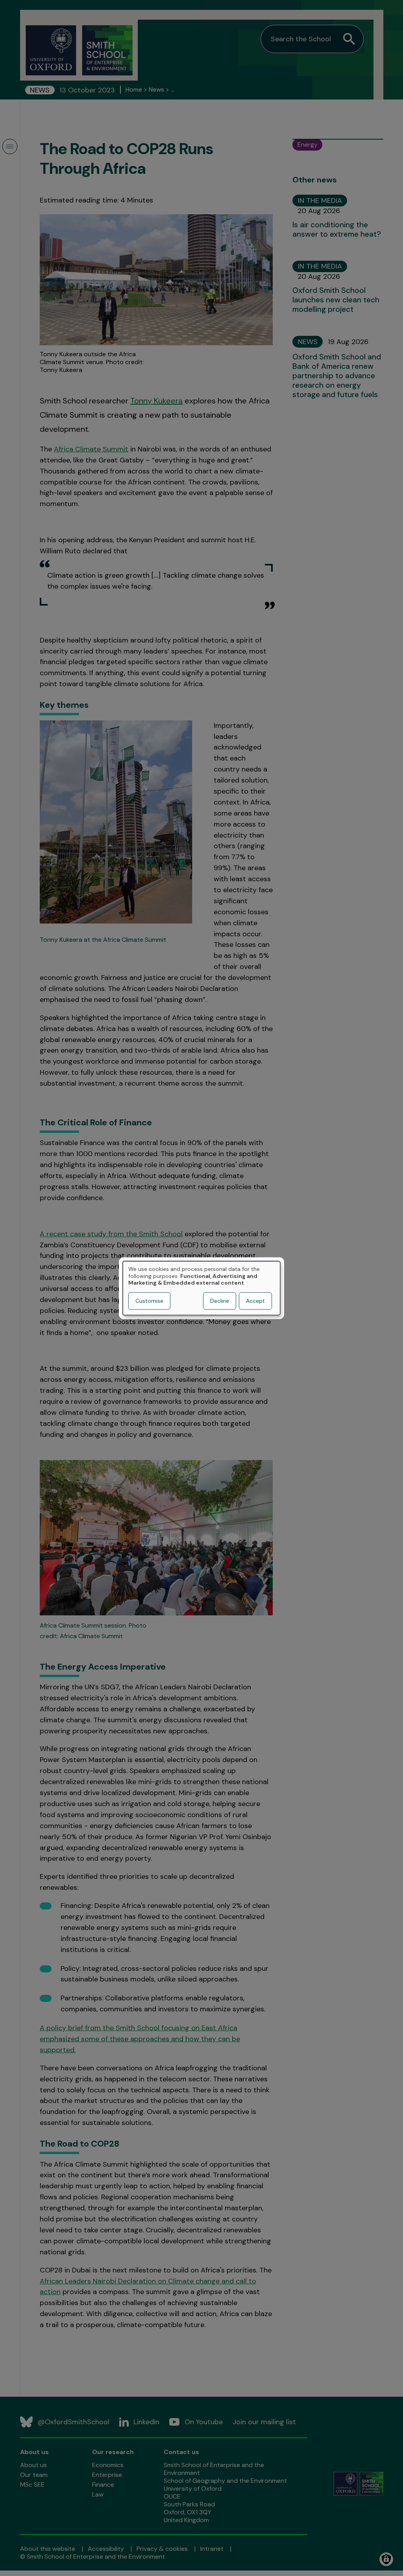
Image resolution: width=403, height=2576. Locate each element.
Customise (149, 1301)
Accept (255, 1301)
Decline (220, 1301)
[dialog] (201, 1288)
